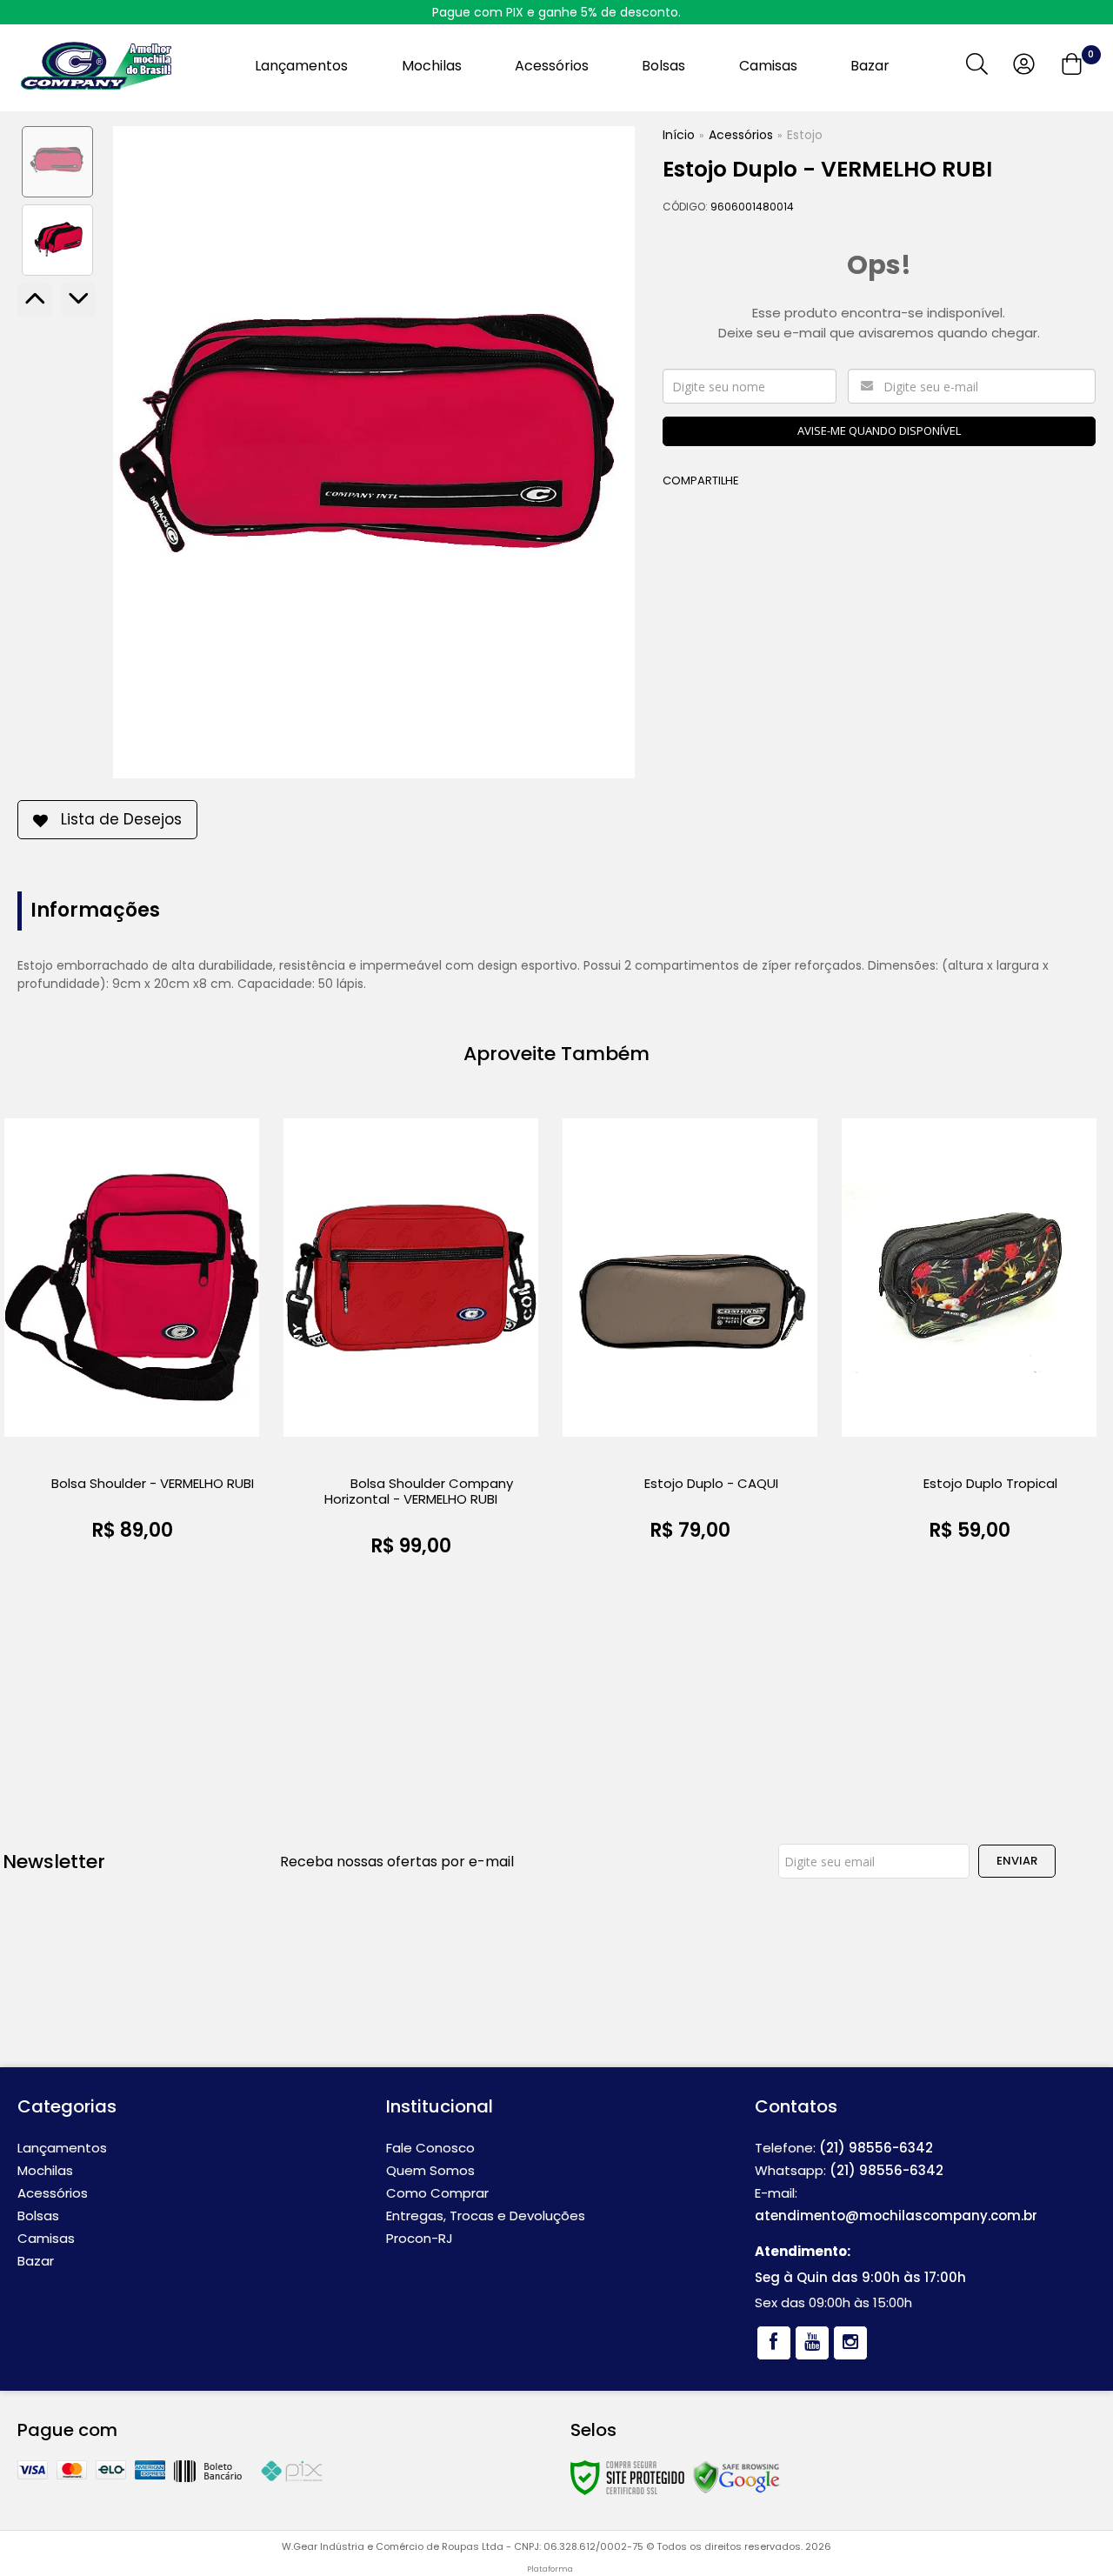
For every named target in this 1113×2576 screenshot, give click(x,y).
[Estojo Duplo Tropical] (969, 1335)
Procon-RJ (420, 2238)
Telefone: (844, 2148)
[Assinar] (1017, 1861)
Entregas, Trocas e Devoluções (486, 2216)
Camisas (46, 2238)
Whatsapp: (849, 2170)
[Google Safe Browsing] (736, 2476)
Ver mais (132, 1555)
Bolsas (38, 2216)
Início (679, 135)
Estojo (805, 135)
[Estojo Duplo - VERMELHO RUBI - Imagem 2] (57, 240)
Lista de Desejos (121, 819)
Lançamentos (62, 2148)
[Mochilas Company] (96, 66)
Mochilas (45, 2170)
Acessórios (741, 135)
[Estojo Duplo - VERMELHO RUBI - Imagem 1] (57, 162)
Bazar (36, 2261)
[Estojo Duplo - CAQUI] (690, 1335)
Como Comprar (437, 2193)
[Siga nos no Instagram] (850, 2343)
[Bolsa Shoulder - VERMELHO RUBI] (132, 1335)
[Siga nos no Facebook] (774, 2343)
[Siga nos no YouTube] (812, 2343)
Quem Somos (430, 2170)
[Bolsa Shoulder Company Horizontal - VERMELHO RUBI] (411, 1342)
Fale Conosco (430, 2148)
